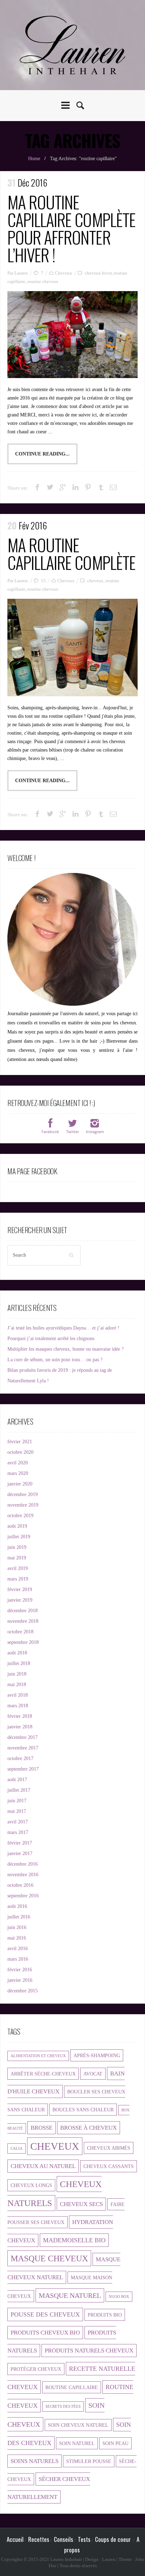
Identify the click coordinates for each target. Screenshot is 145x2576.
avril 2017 (18, 1822)
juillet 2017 (19, 1790)
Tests (84, 2539)
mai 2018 (17, 1685)
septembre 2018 (23, 1642)
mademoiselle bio (74, 2240)
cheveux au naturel (43, 2166)
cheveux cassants (109, 2166)
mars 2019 (18, 1579)
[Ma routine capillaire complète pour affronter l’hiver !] (72, 335)
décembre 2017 (23, 1737)
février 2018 (20, 1716)
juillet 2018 (19, 1663)
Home (34, 159)
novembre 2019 (23, 1505)
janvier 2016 (20, 1980)
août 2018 (17, 1653)
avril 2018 (18, 1695)
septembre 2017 (23, 1769)
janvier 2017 (20, 1854)
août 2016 (17, 1906)
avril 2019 (18, 1568)
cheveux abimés (109, 2148)
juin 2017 (17, 1801)
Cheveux (64, 273)
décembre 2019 (23, 1494)
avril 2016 (18, 1949)
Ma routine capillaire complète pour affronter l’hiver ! (71, 228)
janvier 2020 (20, 1484)
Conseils (64, 2539)
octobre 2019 (20, 1516)
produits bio (105, 2315)
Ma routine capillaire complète (71, 554)
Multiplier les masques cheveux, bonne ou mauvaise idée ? (65, 1349)
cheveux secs (81, 2204)
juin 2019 (17, 1547)
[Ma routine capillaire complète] (72, 648)
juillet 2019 (19, 1537)
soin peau (115, 2443)
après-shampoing (97, 2055)
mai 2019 (17, 1558)
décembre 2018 (23, 1611)
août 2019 (17, 1526)
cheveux (95, 581)
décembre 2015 (23, 1991)
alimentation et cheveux (38, 2056)
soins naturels (34, 2461)
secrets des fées (63, 2407)
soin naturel (77, 2443)
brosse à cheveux (89, 2128)
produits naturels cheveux (89, 2351)
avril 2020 (18, 1463)
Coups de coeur (113, 2539)
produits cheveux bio (45, 2333)
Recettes (39, 2539)
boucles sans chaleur (83, 2110)
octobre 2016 (20, 1885)
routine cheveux (43, 281)
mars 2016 (18, 1959)
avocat (93, 2074)
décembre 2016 (23, 1864)
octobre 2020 (20, 1452)
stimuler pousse (89, 2461)
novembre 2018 (23, 1621)
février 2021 (20, 1442)
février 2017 (20, 1843)
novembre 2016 (23, 1875)
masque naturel (70, 2295)
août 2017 (17, 1780)
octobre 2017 (20, 1758)
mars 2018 (18, 1706)
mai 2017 (17, 1811)
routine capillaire (72, 2387)
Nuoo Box (119, 2297)
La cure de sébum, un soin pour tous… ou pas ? (55, 1360)
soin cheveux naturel (78, 2425)
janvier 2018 (20, 1727)
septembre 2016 (23, 1896)
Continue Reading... (42, 454)
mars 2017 (18, 1832)
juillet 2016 (19, 1917)
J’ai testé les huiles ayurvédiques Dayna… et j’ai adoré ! (63, 1328)
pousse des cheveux (45, 2314)
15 (43, 581)
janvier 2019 (20, 1600)
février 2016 (20, 1970)
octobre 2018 (20, 1632)
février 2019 (20, 1589)
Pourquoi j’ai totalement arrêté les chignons (51, 1339)
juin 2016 (17, 1927)
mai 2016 (17, 1938)
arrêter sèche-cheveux (43, 2074)
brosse (42, 2128)
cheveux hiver (98, 273)
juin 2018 (17, 1674)
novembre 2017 (23, 1748)
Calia (17, 2148)
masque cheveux (49, 2258)
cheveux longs (31, 2185)
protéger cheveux (36, 2369)
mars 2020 (18, 1473)
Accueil (15, 2539)
